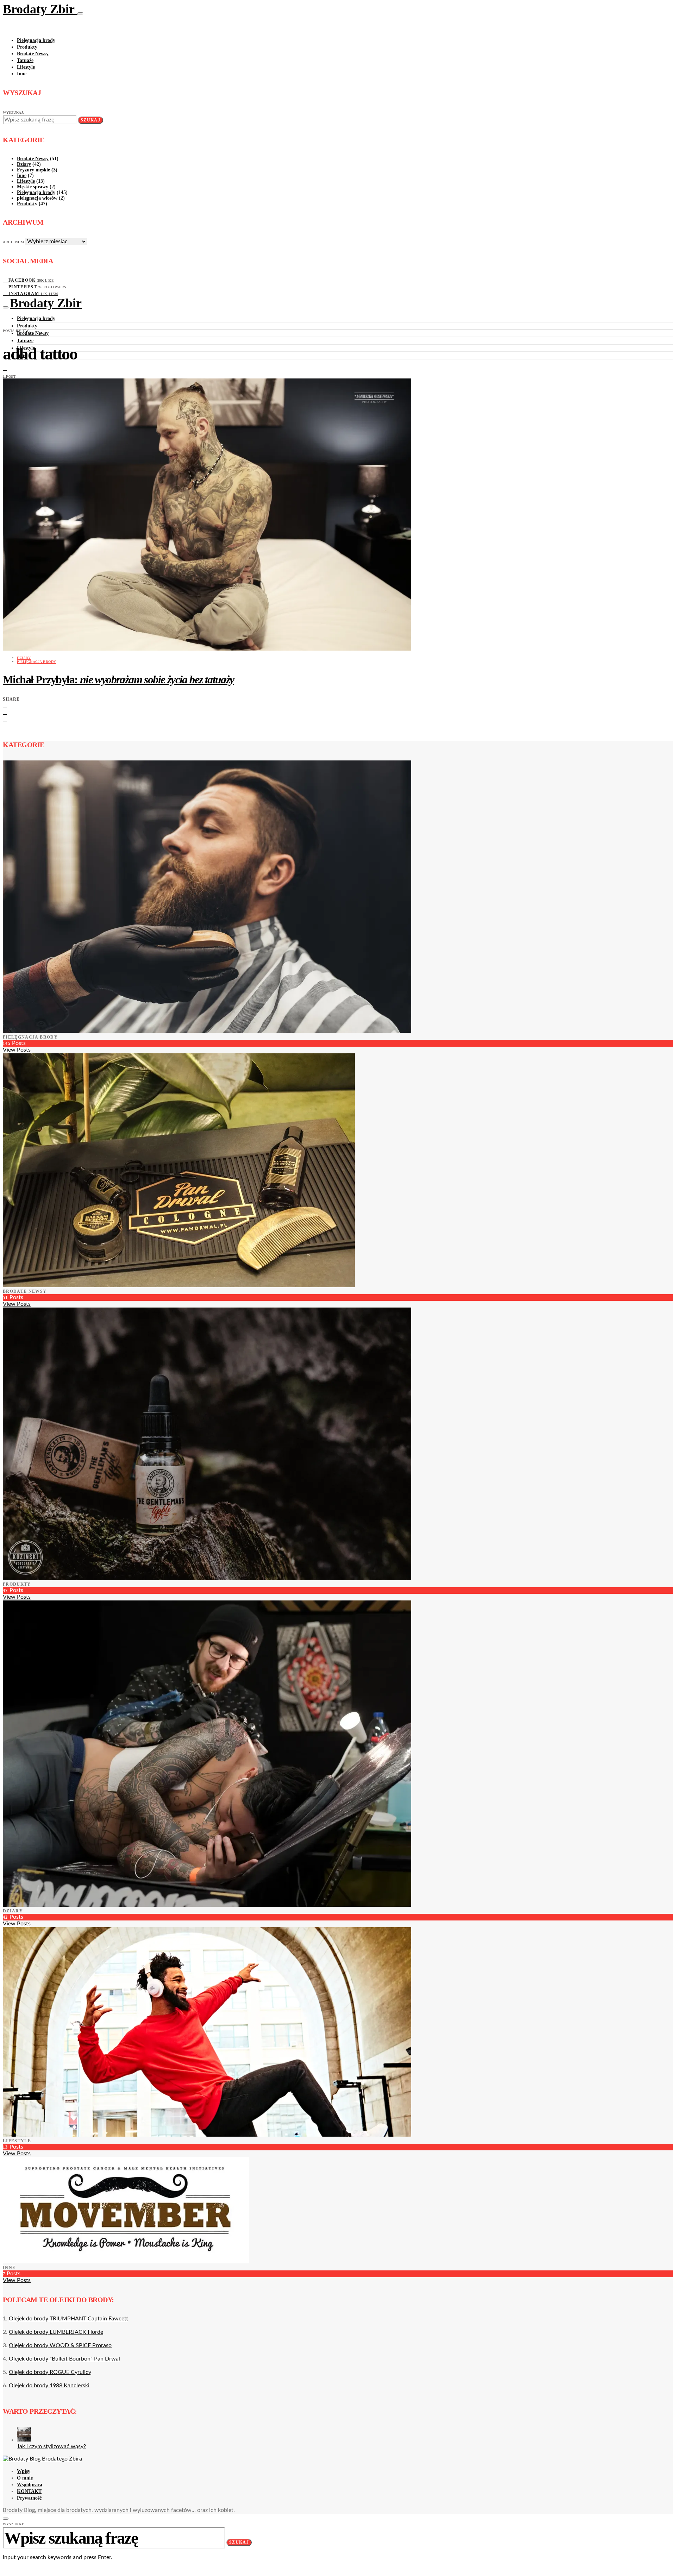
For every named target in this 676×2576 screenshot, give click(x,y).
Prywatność (29, 2498)
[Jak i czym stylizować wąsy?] (24, 2440)
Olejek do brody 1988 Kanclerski (49, 2386)
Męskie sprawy (33, 187)
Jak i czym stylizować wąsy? (51, 2446)
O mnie (25, 2478)
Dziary (24, 164)
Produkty (27, 47)
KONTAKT (29, 2491)
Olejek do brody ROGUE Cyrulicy (50, 2372)
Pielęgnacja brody (36, 40)
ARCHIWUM (13, 242)
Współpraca (30, 2485)
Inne (22, 74)
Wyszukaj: (14, 112)
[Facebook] (5, 368)
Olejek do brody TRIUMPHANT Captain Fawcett (68, 2319)
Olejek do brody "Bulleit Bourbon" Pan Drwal (64, 2359)
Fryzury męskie (33, 170)
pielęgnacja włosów (37, 198)
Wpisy (24, 2471)
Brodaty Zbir (40, 9)
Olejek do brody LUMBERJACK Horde (56, 2332)
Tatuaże (25, 60)
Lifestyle (26, 67)
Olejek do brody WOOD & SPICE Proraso (60, 2345)
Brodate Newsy (33, 54)
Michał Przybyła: (118, 679)
